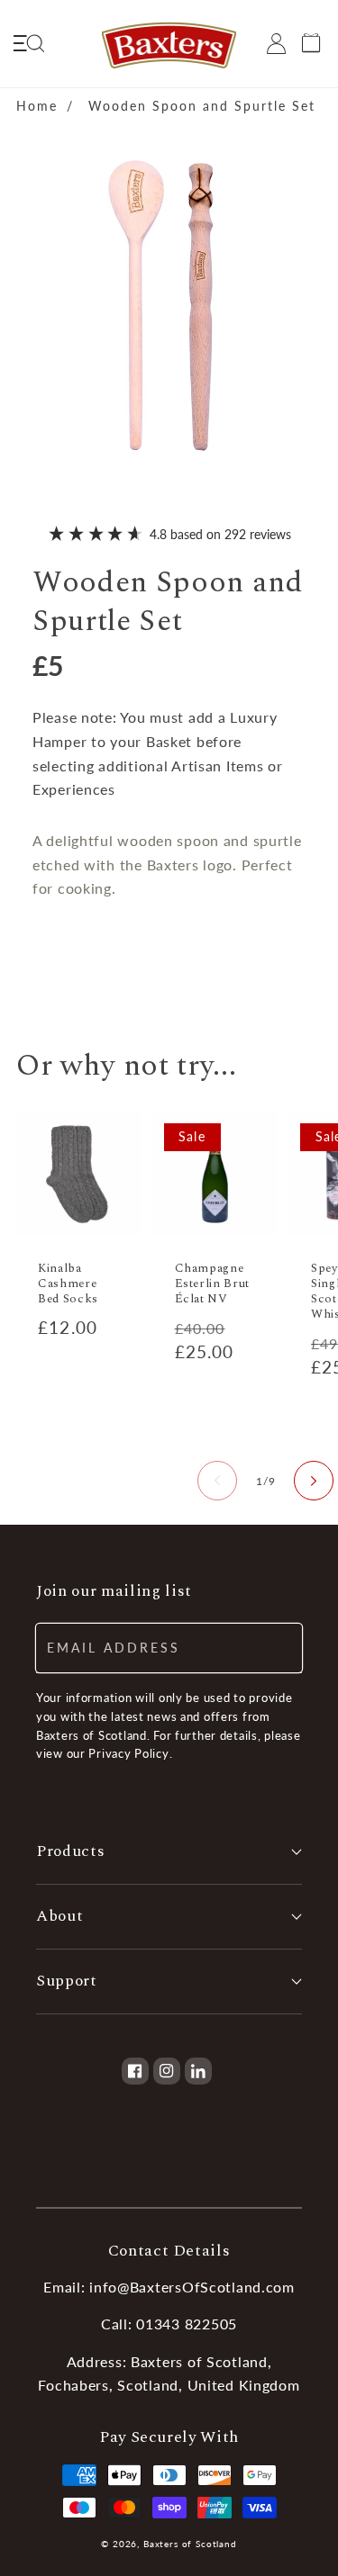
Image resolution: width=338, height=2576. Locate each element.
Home (37, 106)
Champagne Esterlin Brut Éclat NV (213, 1284)
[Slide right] (314, 1481)
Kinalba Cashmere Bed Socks (68, 1284)
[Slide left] (217, 1481)
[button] (28, 44)
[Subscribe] (278, 1648)
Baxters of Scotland (190, 2544)
